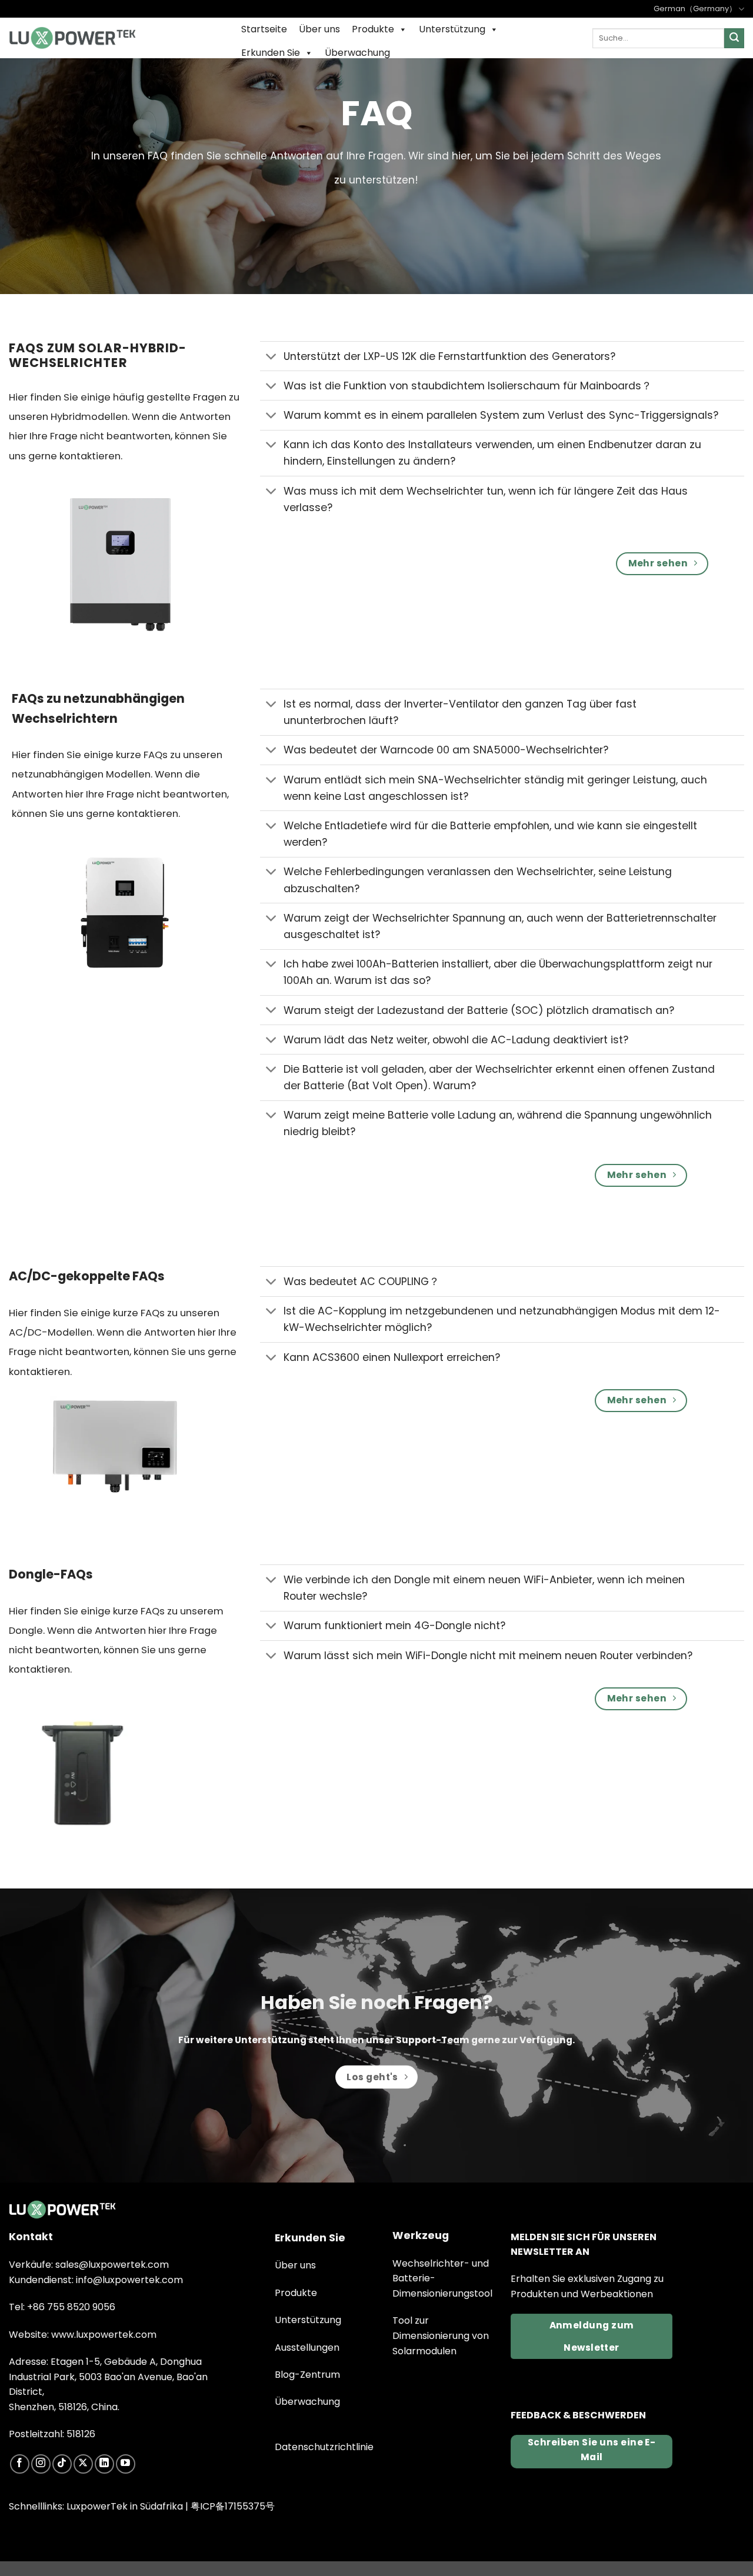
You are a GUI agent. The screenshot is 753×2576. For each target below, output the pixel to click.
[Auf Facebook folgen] (20, 2464)
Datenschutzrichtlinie (324, 2447)
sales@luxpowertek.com (112, 2265)
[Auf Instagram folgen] (41, 2464)
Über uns (319, 29)
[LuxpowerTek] (72, 38)
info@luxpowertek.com (129, 2280)
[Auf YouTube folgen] (126, 2464)
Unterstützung (452, 29)
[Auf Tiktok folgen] (62, 2464)
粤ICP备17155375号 (233, 2506)
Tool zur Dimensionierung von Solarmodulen (441, 2335)
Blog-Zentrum (307, 2375)
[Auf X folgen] (83, 2464)
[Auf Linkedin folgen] (104, 2464)
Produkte (373, 29)
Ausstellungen (307, 2348)
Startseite (264, 29)
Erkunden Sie (271, 53)
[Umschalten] (271, 357)
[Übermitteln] (734, 38)
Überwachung (357, 53)
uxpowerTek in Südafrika (127, 2506)
